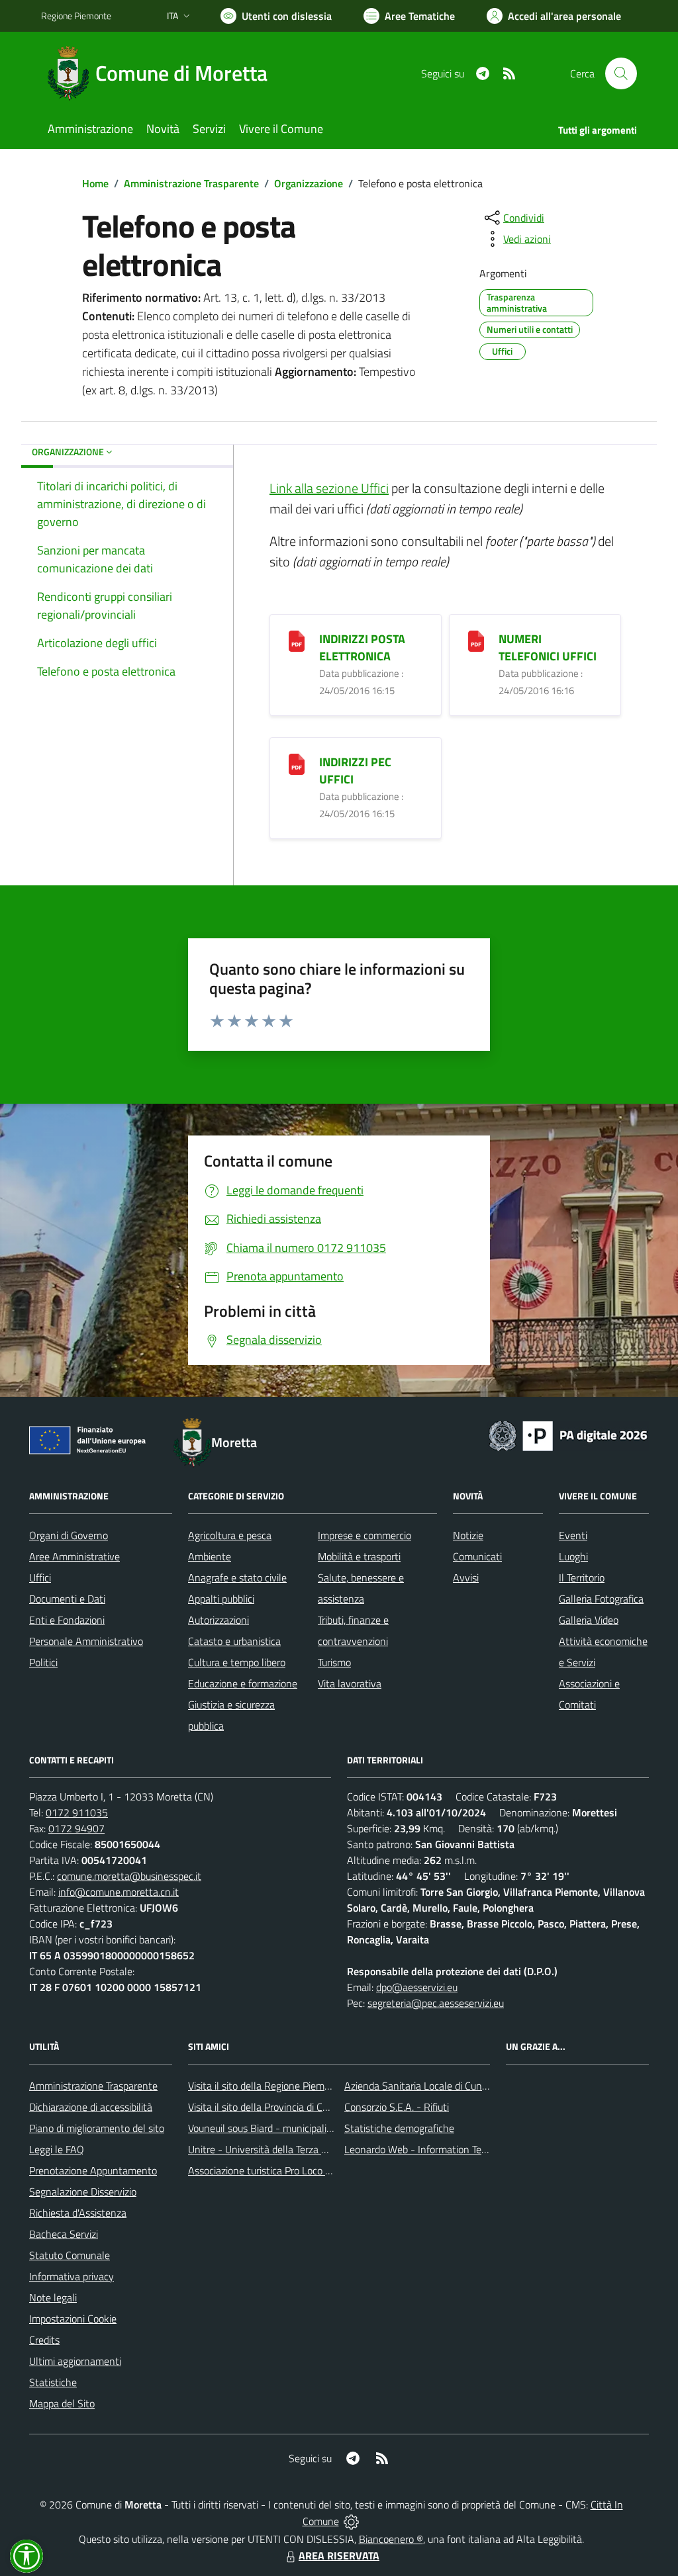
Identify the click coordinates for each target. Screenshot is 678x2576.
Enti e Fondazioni (67, 1620)
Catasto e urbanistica (234, 1641)
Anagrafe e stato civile (237, 1577)
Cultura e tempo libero (237, 1662)
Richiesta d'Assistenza (78, 2213)
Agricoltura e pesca (230, 1535)
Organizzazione (309, 183)
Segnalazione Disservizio (83, 2192)
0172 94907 (76, 1828)
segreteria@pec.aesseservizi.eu (436, 2003)
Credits (44, 2340)
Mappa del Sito (62, 2403)
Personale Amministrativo (86, 1641)
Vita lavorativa (350, 1683)
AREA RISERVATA (339, 2555)
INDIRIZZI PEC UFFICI (355, 771)
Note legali (53, 2297)
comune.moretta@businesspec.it (129, 1876)
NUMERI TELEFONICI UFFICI (548, 647)
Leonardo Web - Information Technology (433, 2149)
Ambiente (210, 1556)
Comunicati (477, 1556)
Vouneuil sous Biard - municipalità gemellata (285, 2128)
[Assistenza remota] (351, 2521)
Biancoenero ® (391, 2539)
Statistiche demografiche (399, 2128)
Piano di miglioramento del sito (97, 2128)
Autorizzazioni (218, 1620)
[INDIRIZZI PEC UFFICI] (297, 763)
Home (95, 183)
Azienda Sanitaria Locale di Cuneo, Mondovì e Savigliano (467, 2086)
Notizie (468, 1535)
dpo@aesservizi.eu (417, 1987)
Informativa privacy (72, 2276)
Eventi (573, 1535)
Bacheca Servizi (64, 2234)
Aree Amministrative (74, 1556)
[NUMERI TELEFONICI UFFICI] (476, 640)
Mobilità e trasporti (359, 1556)
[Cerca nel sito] (621, 73)
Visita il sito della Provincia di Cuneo (266, 2107)
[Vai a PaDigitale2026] (568, 1435)
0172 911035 (77, 1812)
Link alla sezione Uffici (329, 488)
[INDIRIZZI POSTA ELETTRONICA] (297, 640)
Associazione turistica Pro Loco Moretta (274, 2170)
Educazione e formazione (243, 1683)
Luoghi (573, 1556)
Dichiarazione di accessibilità (91, 2107)
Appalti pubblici (221, 1599)
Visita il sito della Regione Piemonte (266, 2086)
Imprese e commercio (364, 1535)
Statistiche (53, 2382)
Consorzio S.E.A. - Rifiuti (397, 2107)
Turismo (334, 1662)
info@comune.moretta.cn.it (119, 1892)
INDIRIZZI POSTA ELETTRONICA (362, 647)
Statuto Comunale (70, 2255)
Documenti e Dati (67, 1599)
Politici (43, 1662)
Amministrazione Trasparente (191, 183)
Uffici (40, 1577)
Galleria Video (589, 1620)
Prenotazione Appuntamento (93, 2170)
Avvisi (466, 1577)
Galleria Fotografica (601, 1599)
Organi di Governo (69, 1535)
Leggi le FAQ (57, 2149)
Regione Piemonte (76, 16)
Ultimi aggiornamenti (75, 2361)
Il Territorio (582, 1577)
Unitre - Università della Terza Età (262, 2149)
